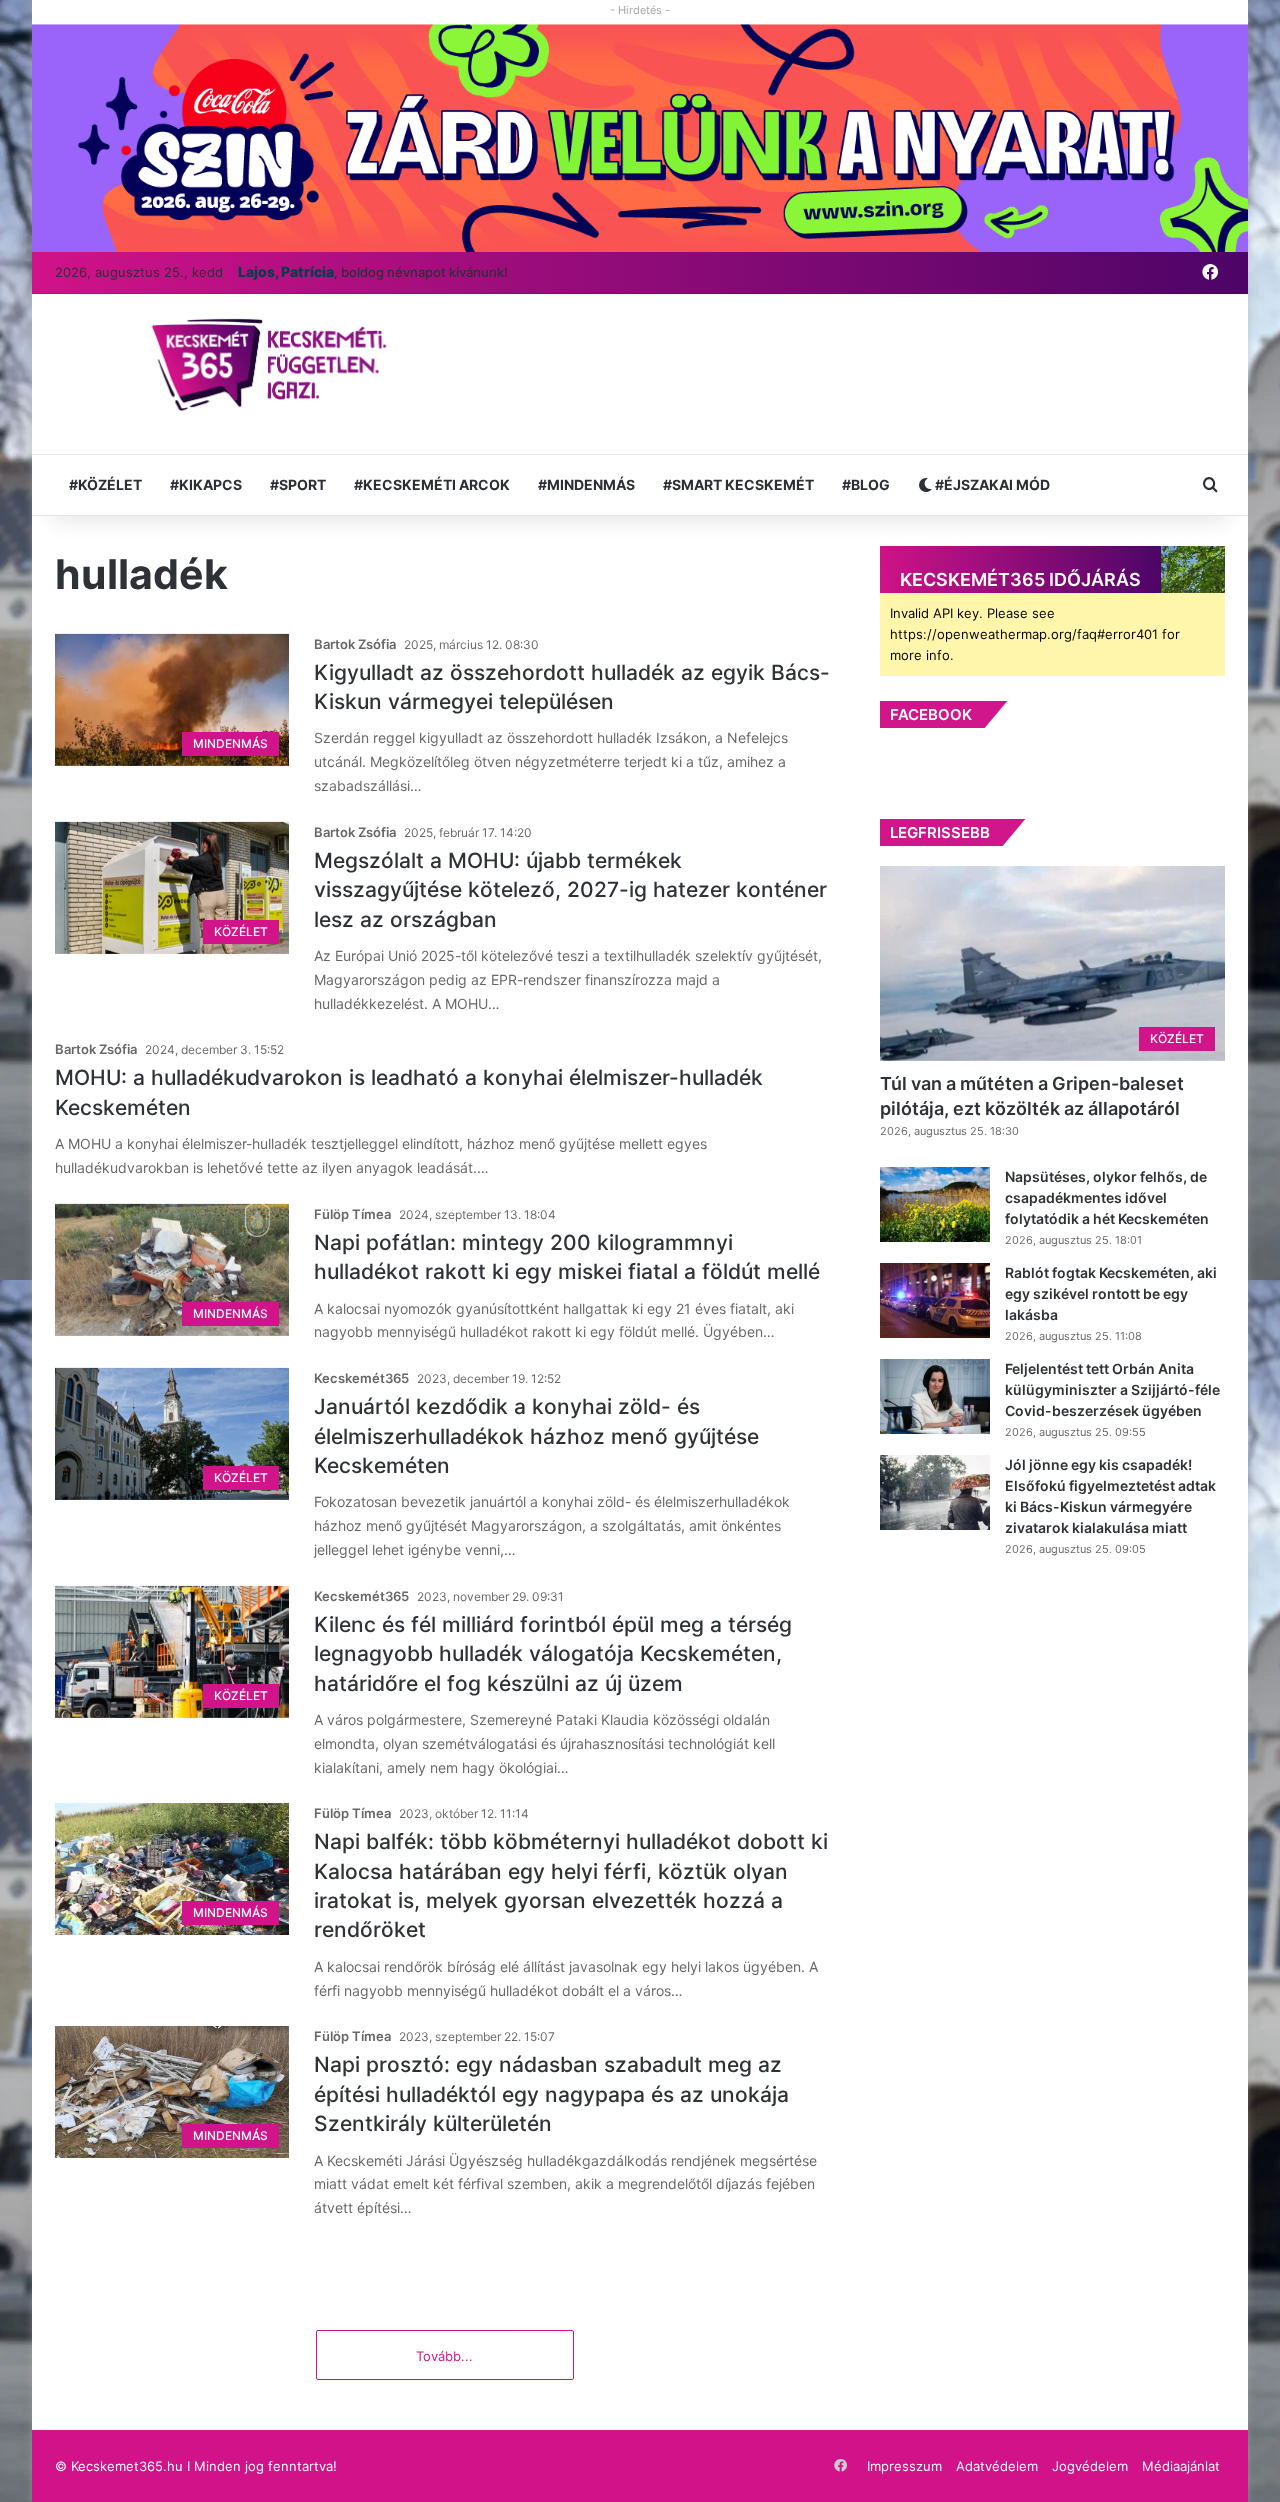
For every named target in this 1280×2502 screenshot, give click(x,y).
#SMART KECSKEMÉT (738, 484)
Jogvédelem (1090, 2466)
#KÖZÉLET (105, 484)
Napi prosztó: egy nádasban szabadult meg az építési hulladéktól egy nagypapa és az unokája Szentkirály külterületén (551, 2094)
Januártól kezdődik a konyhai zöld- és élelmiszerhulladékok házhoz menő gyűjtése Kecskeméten (536, 1436)
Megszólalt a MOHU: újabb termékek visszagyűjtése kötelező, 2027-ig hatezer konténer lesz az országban (570, 890)
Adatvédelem (997, 2466)
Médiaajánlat (1181, 2466)
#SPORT (298, 484)
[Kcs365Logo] (275, 366)
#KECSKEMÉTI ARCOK (432, 484)
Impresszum (904, 2466)
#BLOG (866, 484)
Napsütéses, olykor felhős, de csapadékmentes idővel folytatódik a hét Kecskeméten (1107, 1197)
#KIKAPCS (206, 484)
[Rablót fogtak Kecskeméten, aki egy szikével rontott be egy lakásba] (935, 1300)
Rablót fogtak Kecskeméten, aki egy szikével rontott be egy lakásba (1111, 1293)
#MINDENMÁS (586, 484)
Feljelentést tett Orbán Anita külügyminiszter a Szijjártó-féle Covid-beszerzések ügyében (1112, 1389)
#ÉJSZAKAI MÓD (991, 484)
